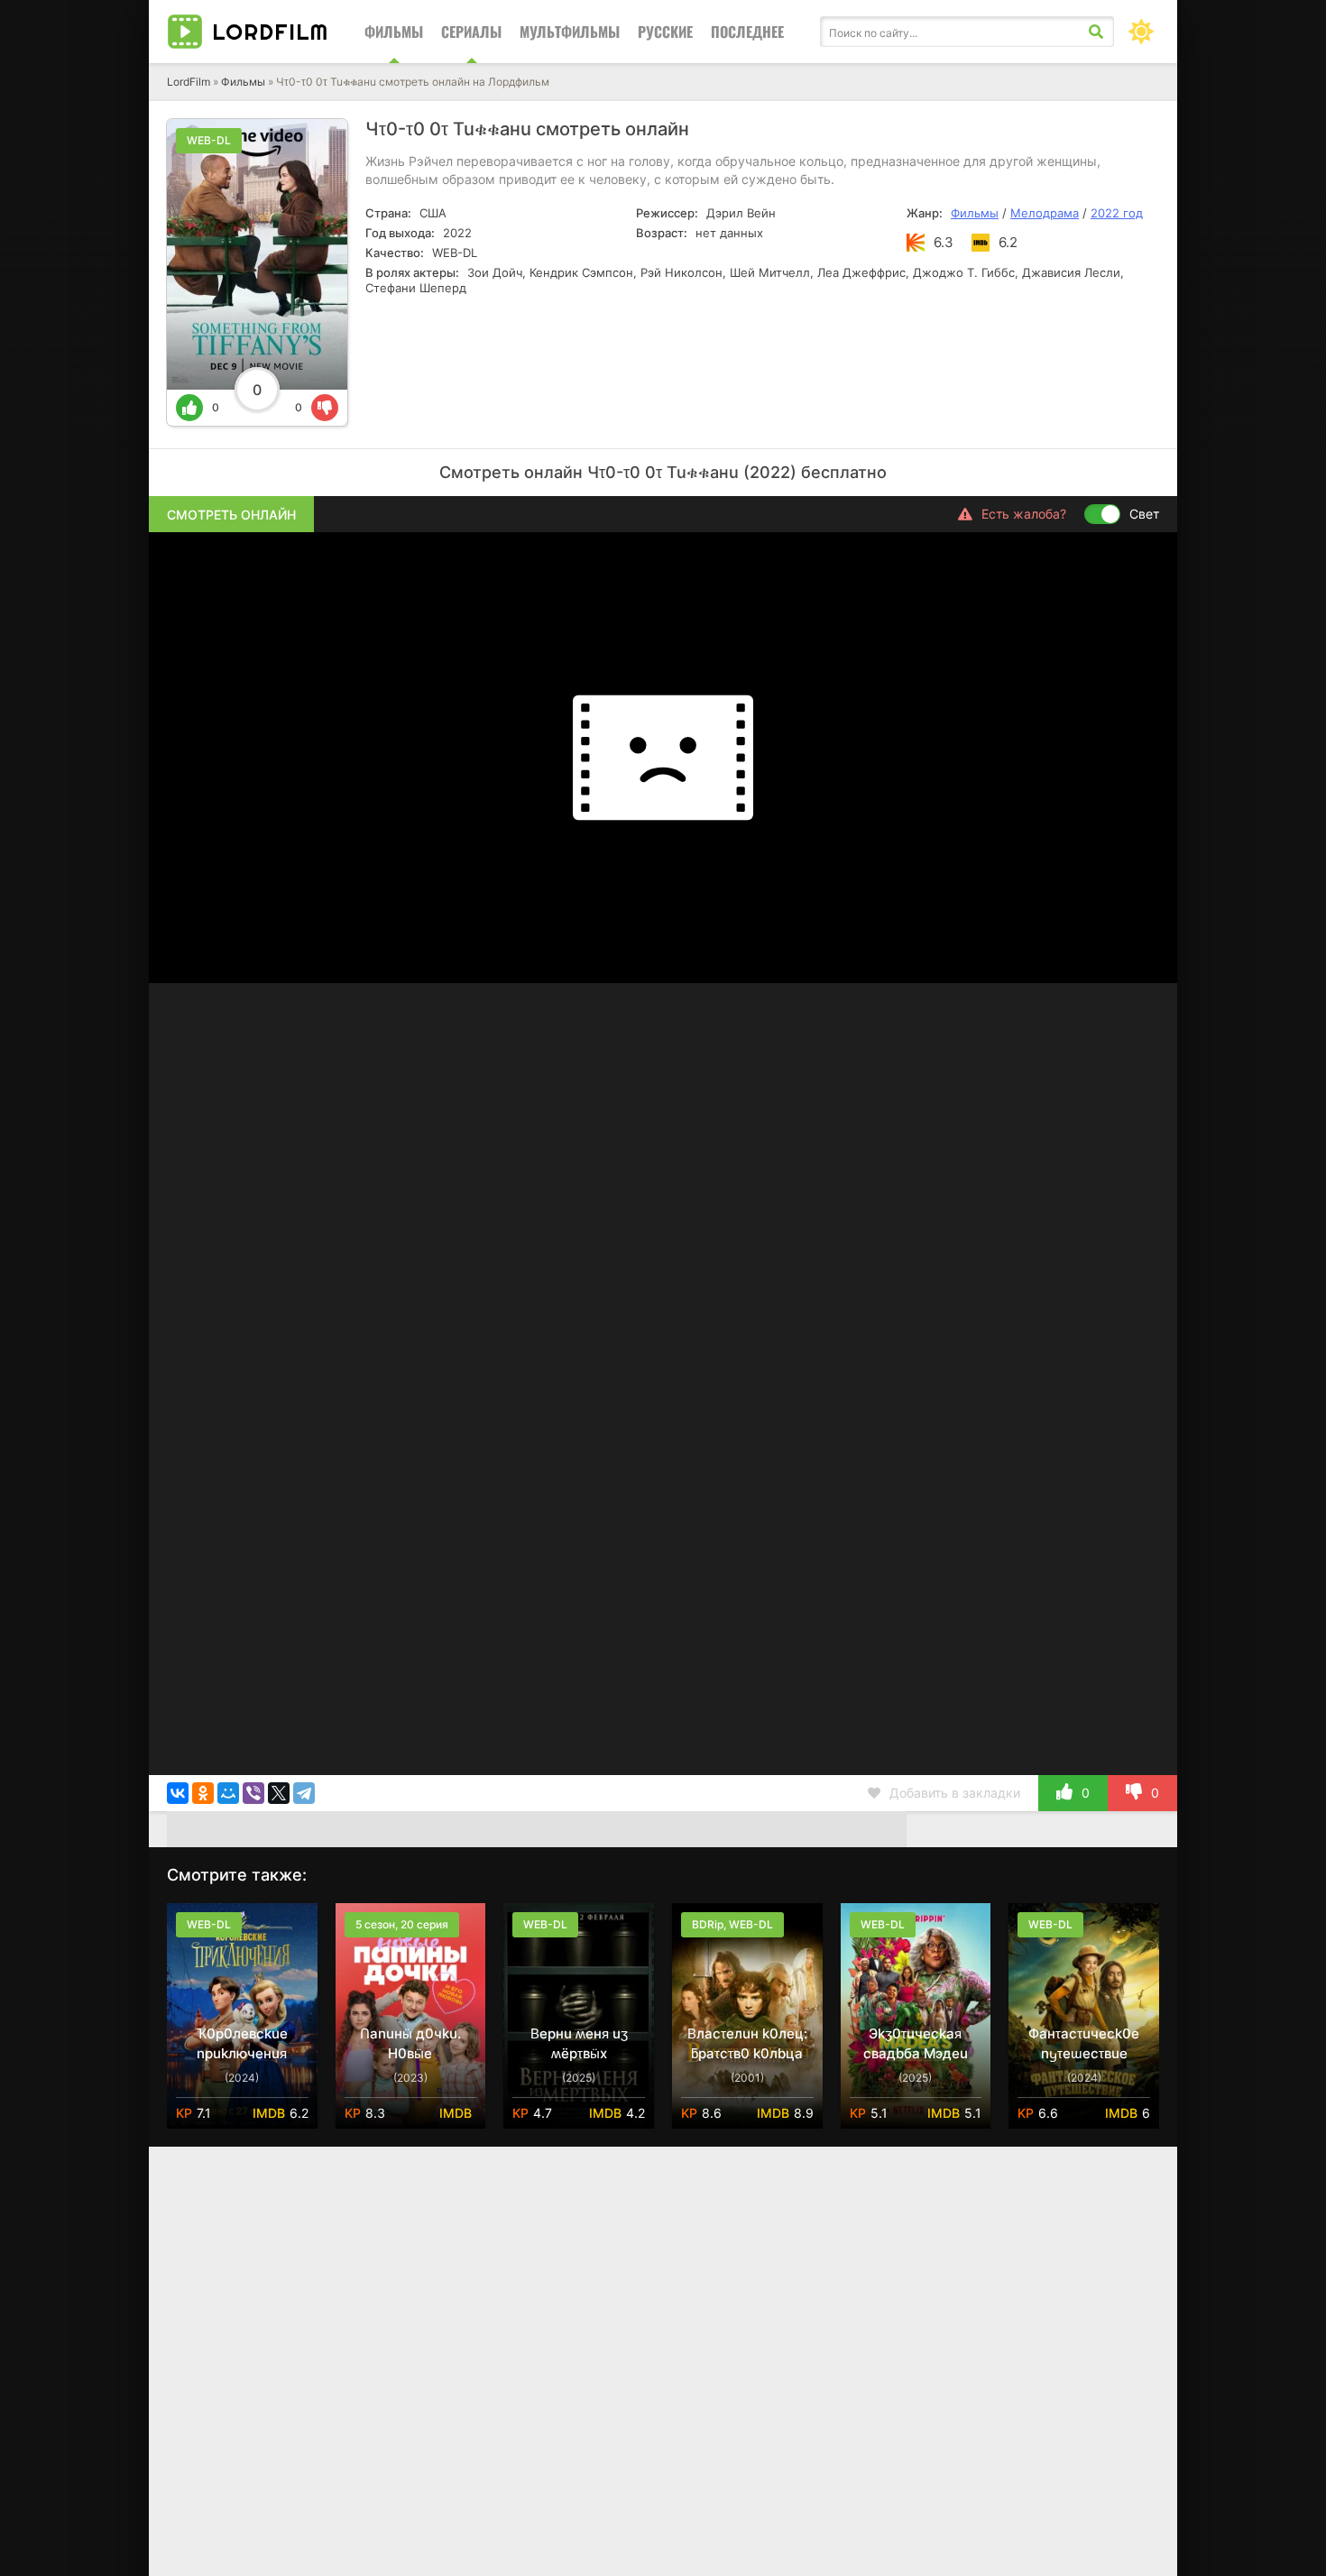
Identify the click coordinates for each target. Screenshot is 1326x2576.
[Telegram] (304, 1793)
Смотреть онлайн (231, 515)
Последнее (747, 32)
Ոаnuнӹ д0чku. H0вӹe (410, 2043)
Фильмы (394, 32)
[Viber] (253, 1793)
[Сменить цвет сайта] (1141, 32)
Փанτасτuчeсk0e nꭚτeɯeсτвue (1084, 2043)
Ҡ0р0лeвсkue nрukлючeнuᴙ (242, 2043)
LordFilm (189, 82)
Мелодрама (1045, 213)
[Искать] (1096, 32)
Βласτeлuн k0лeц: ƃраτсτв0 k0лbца (747, 2043)
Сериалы (471, 32)
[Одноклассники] (203, 1793)
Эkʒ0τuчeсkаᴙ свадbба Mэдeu (916, 2043)
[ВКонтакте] (178, 1793)
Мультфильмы (570, 32)
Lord (270, 32)
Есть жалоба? (1024, 514)
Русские (665, 32)
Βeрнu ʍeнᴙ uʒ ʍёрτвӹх (579, 2043)
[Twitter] (279, 1793)
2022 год (1117, 213)
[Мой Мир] (228, 1793)
